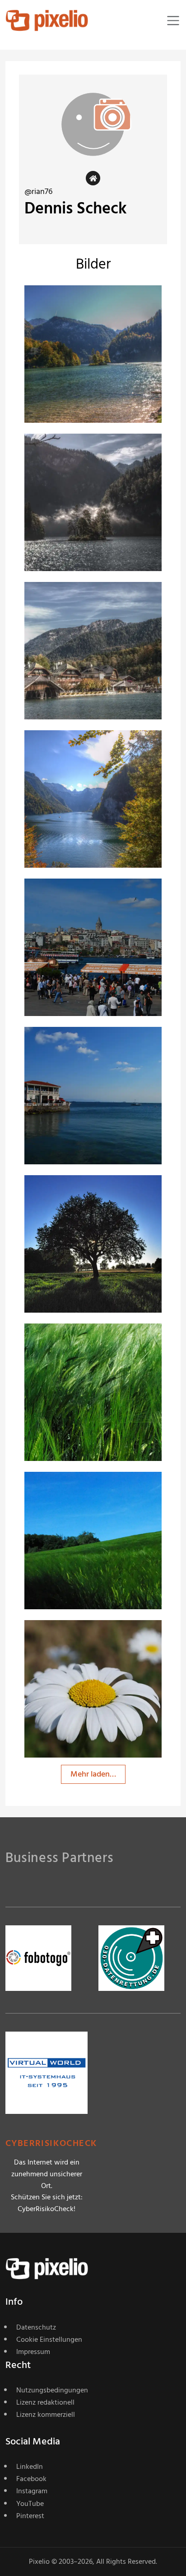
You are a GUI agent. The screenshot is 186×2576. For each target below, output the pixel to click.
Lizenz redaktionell (45, 2402)
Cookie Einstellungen (49, 2340)
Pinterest (30, 2516)
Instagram (32, 2491)
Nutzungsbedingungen (52, 2390)
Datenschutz (36, 2327)
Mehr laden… (93, 1774)
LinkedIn (30, 2467)
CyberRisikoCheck (51, 2144)
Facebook (31, 2479)
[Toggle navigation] (173, 21)
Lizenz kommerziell (46, 2415)
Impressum (33, 2352)
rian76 (67, 303)
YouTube (30, 2504)
